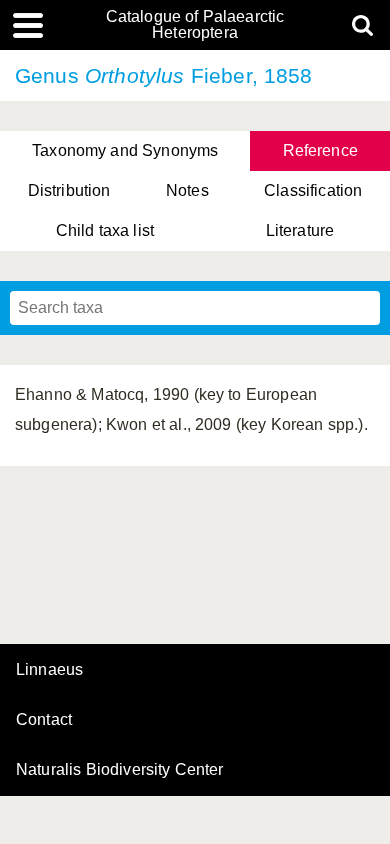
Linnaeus (49, 670)
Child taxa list (105, 230)
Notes (187, 190)
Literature (300, 230)
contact (44, 719)
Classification (313, 190)
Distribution (69, 190)
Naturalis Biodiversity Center (120, 770)
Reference (320, 150)
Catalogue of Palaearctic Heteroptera (195, 25)
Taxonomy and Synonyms (125, 150)
